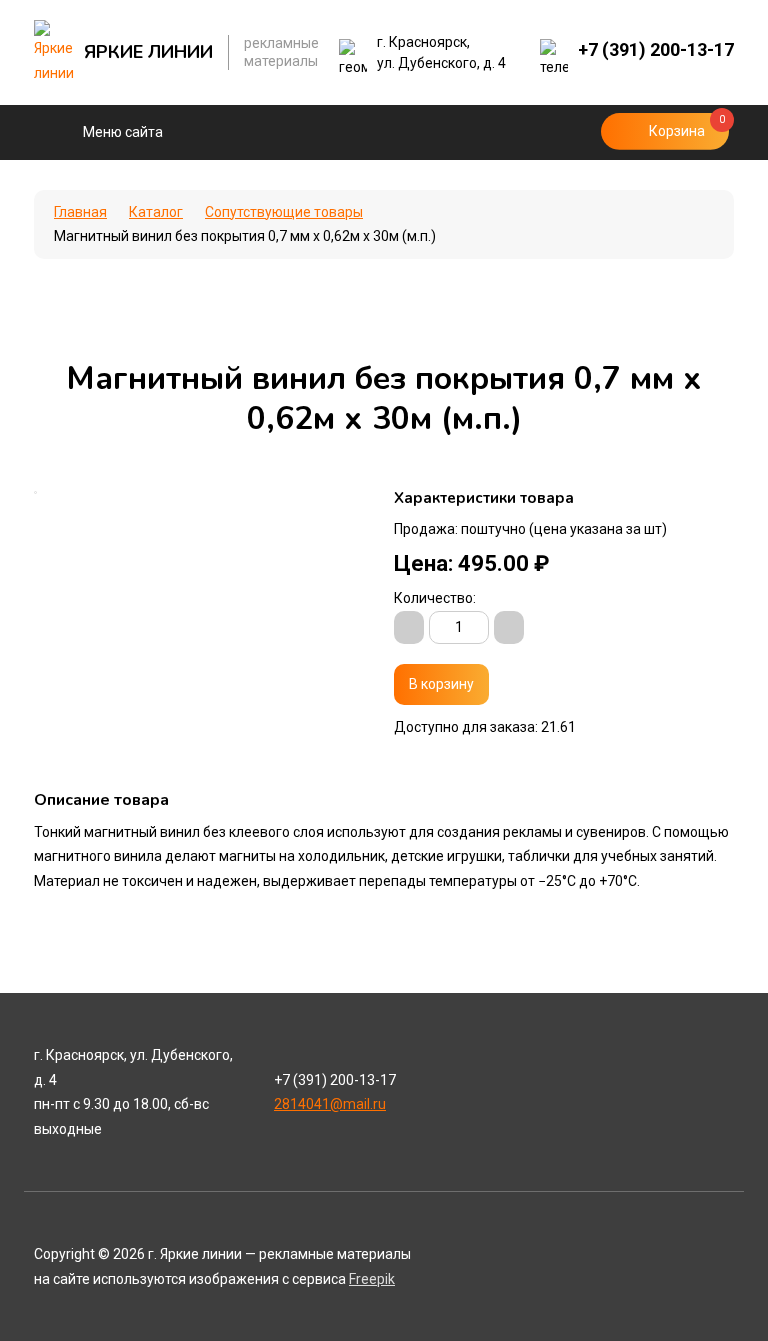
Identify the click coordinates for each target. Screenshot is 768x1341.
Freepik (372, 1279)
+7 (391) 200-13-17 (656, 49)
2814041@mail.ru (330, 1104)
